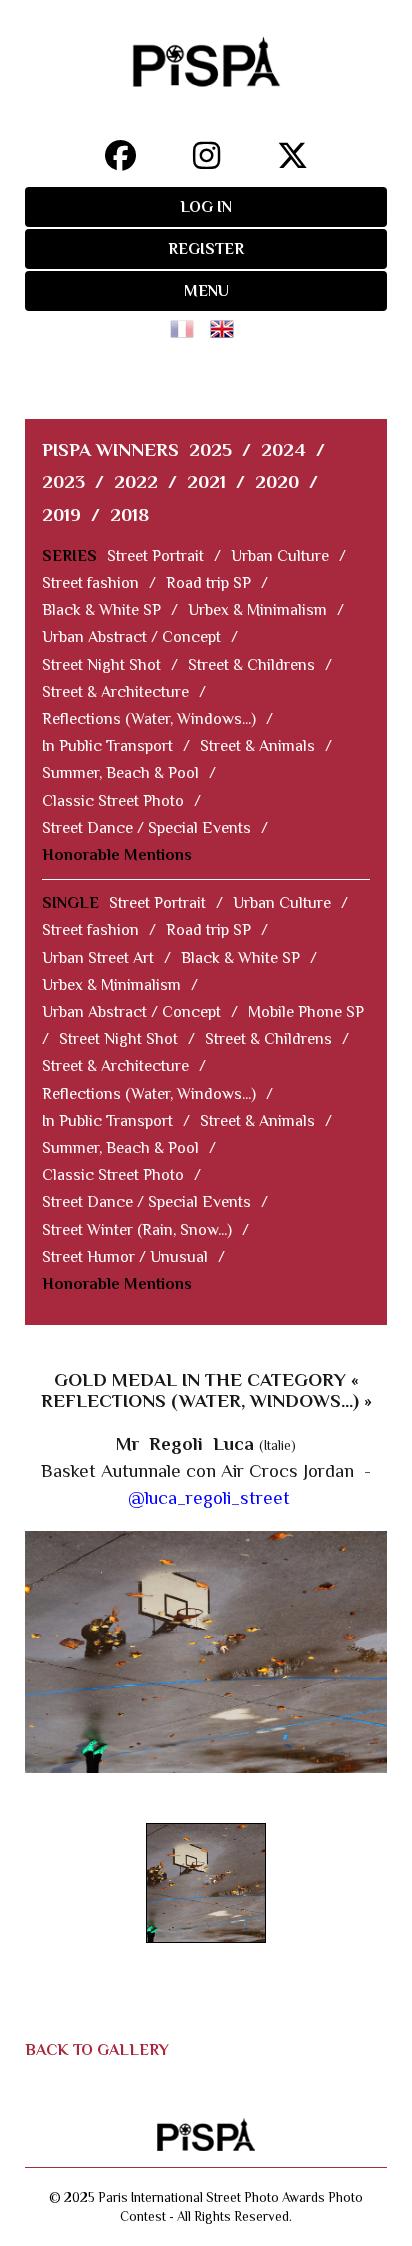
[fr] (186, 322)
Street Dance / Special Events (146, 828)
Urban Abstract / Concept (131, 637)
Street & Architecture (115, 692)
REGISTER (206, 249)
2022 (136, 481)
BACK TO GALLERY (97, 2050)
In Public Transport (107, 746)
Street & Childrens (251, 665)
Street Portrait (155, 556)
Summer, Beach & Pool (120, 773)
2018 (129, 514)
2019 (61, 514)
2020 (277, 481)
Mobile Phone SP (306, 1012)
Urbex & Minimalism (257, 610)
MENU (206, 291)
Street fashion (90, 583)
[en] (226, 322)
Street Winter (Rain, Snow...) (137, 1230)
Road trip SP (208, 583)
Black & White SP (101, 610)
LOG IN (206, 207)
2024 (283, 449)
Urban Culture (280, 556)
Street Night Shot (101, 665)
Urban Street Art (98, 958)
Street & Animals (257, 746)
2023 (63, 481)
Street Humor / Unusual (125, 1257)
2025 (210, 449)
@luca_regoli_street (209, 1497)
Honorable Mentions (117, 855)
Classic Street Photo (113, 801)
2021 (206, 481)
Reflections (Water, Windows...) (149, 719)
